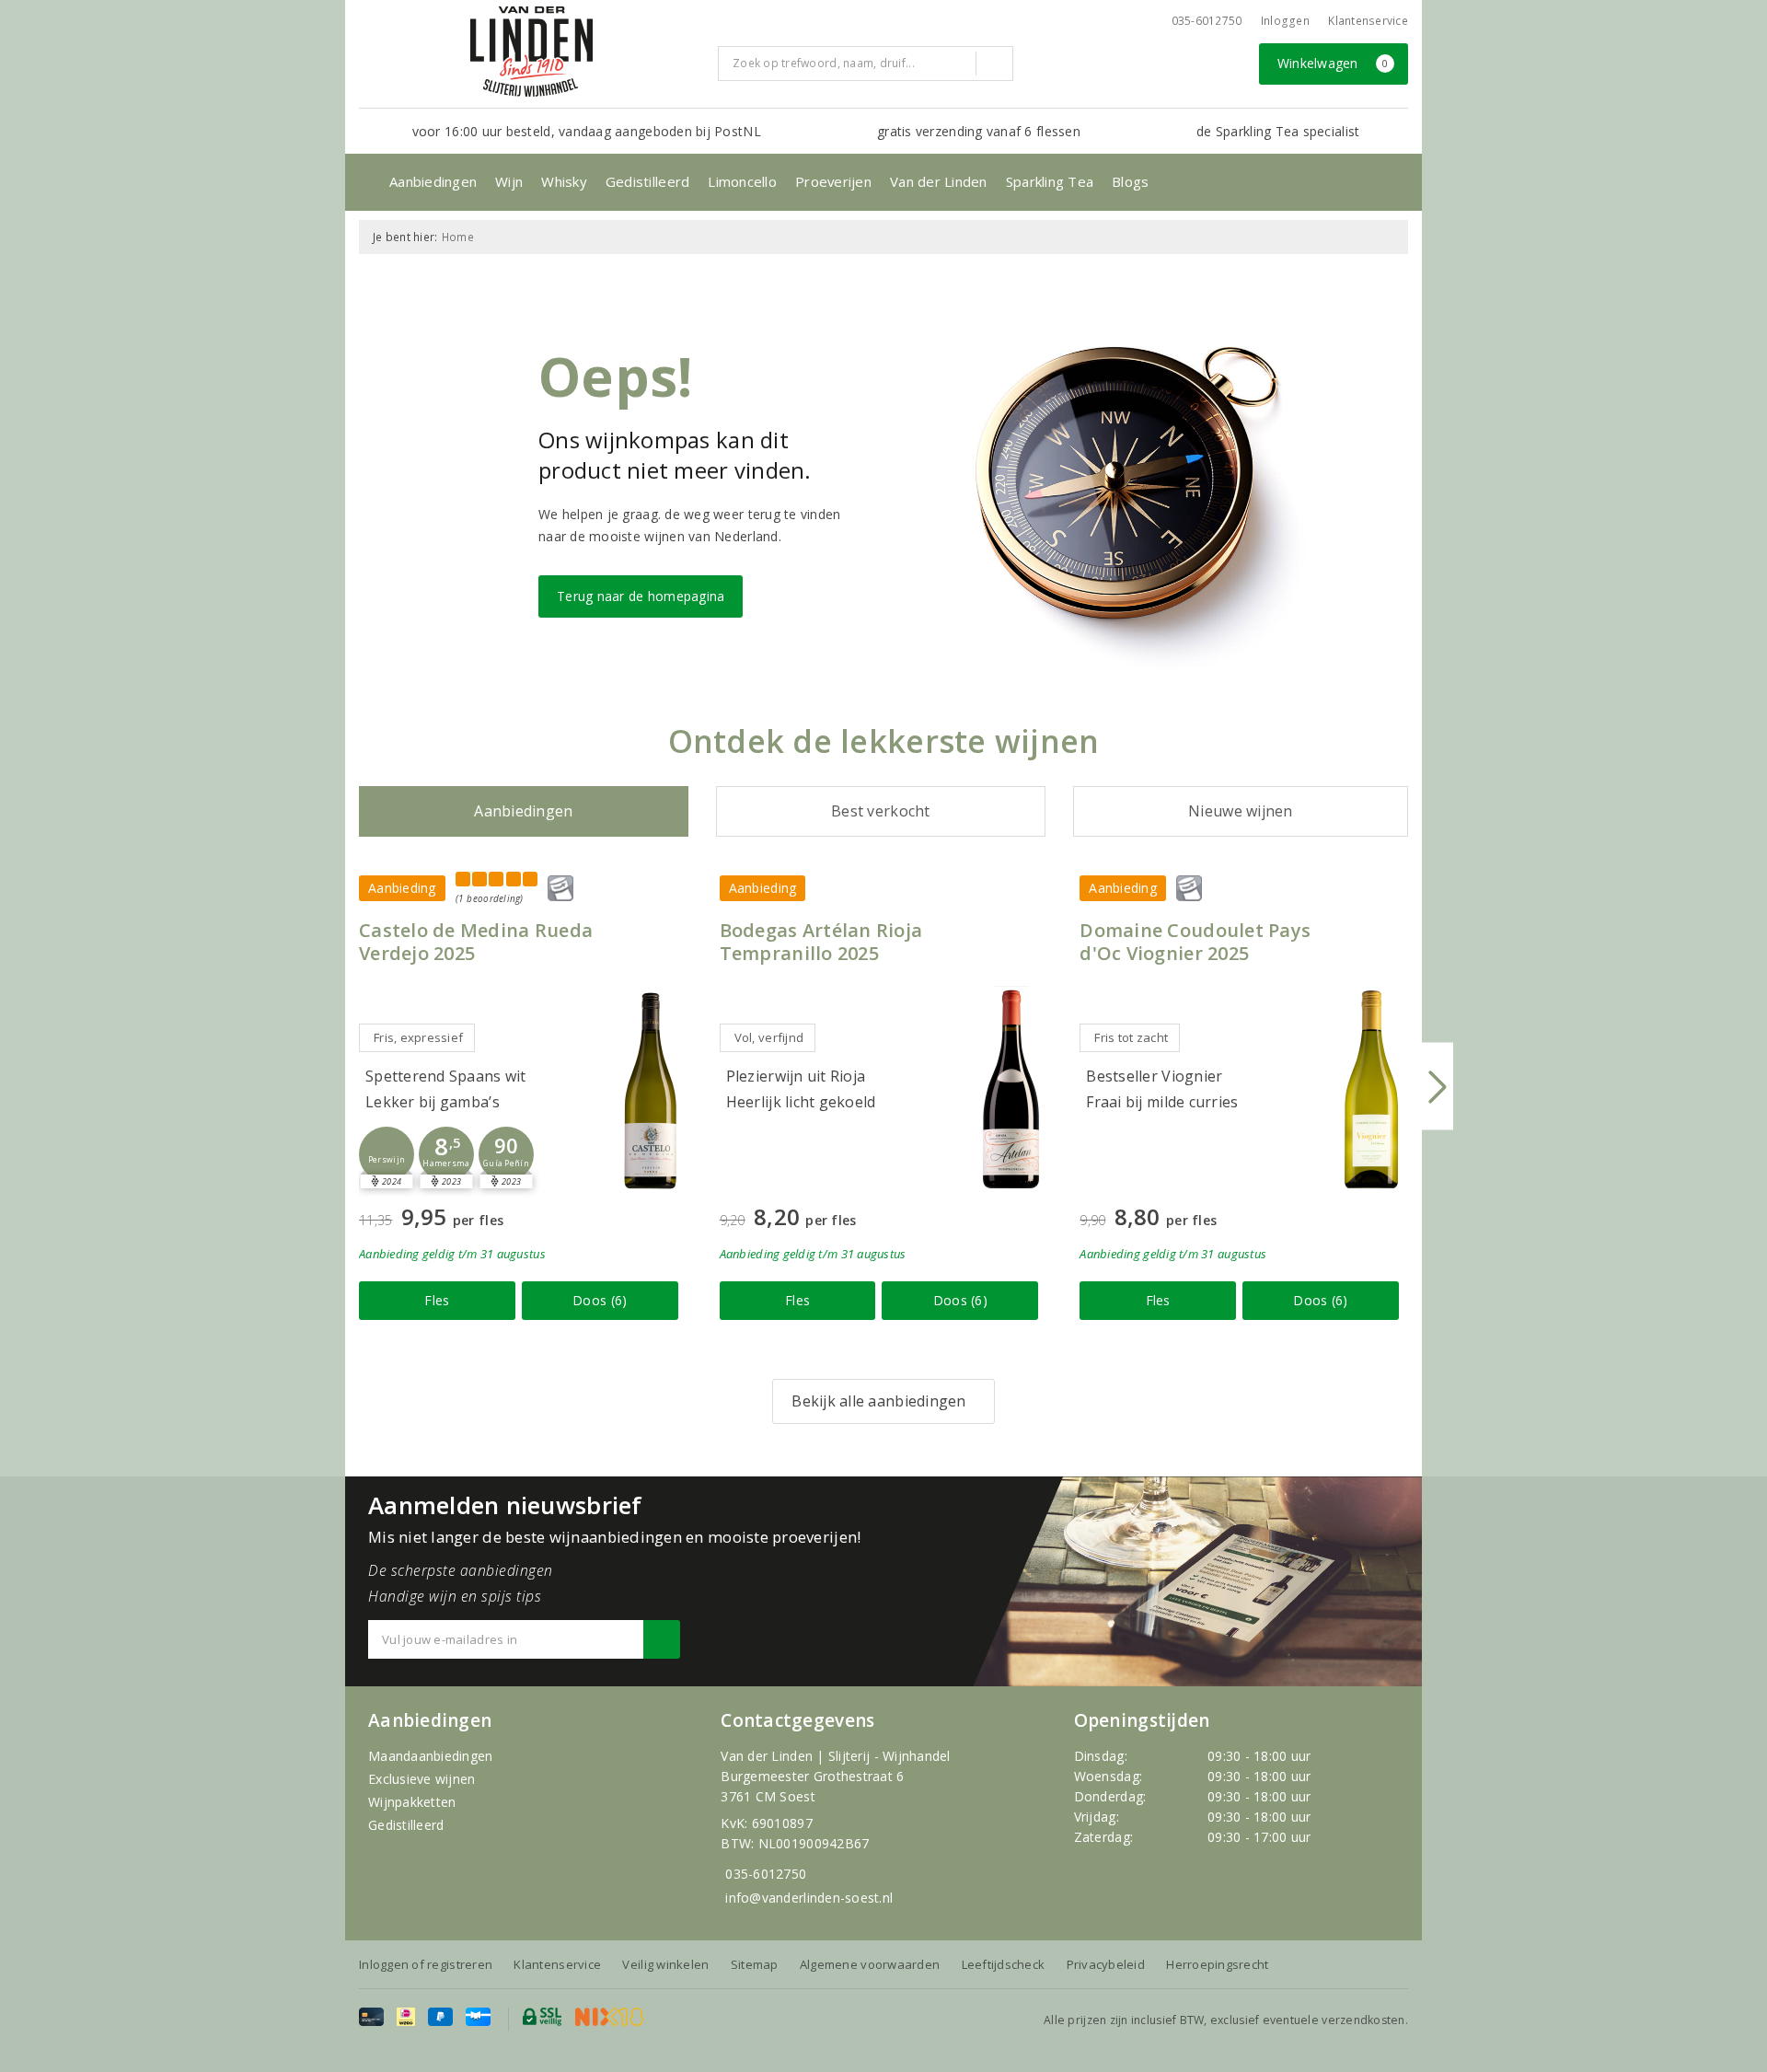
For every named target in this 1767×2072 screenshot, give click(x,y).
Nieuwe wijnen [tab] (1240, 811)
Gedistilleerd (647, 181)
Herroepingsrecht (1217, 1964)
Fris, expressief (418, 1037)
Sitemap (755, 1964)
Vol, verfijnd (769, 1037)
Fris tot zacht (1131, 1037)
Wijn (509, 181)
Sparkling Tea (1050, 181)
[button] (387, 1154)
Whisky (564, 181)
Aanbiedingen (433, 181)
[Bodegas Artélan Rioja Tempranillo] (1011, 1089)
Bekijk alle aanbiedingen (878, 1401)
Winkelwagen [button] (1333, 63)
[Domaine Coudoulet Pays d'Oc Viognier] (1371, 1089)
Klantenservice (1368, 21)
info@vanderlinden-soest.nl (809, 1898)
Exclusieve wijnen (422, 1779)
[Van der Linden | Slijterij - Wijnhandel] (531, 52)
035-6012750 (766, 1874)
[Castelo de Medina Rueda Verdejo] (651, 1089)
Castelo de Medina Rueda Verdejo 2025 (476, 942)
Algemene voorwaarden (870, 1964)
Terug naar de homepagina (641, 596)
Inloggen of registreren (426, 1964)
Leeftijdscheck (1004, 1964)
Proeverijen (833, 181)
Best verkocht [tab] (880, 811)
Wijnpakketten (412, 1802)
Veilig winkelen (665, 1964)
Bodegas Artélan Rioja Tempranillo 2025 (821, 942)
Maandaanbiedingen (431, 1756)
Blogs (1130, 181)
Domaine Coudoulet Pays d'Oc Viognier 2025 (1195, 942)
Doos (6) (600, 1300)
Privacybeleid (1106, 1964)
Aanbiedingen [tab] (523, 811)
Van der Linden (939, 181)
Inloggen (1285, 21)
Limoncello (742, 181)
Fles (437, 1300)
